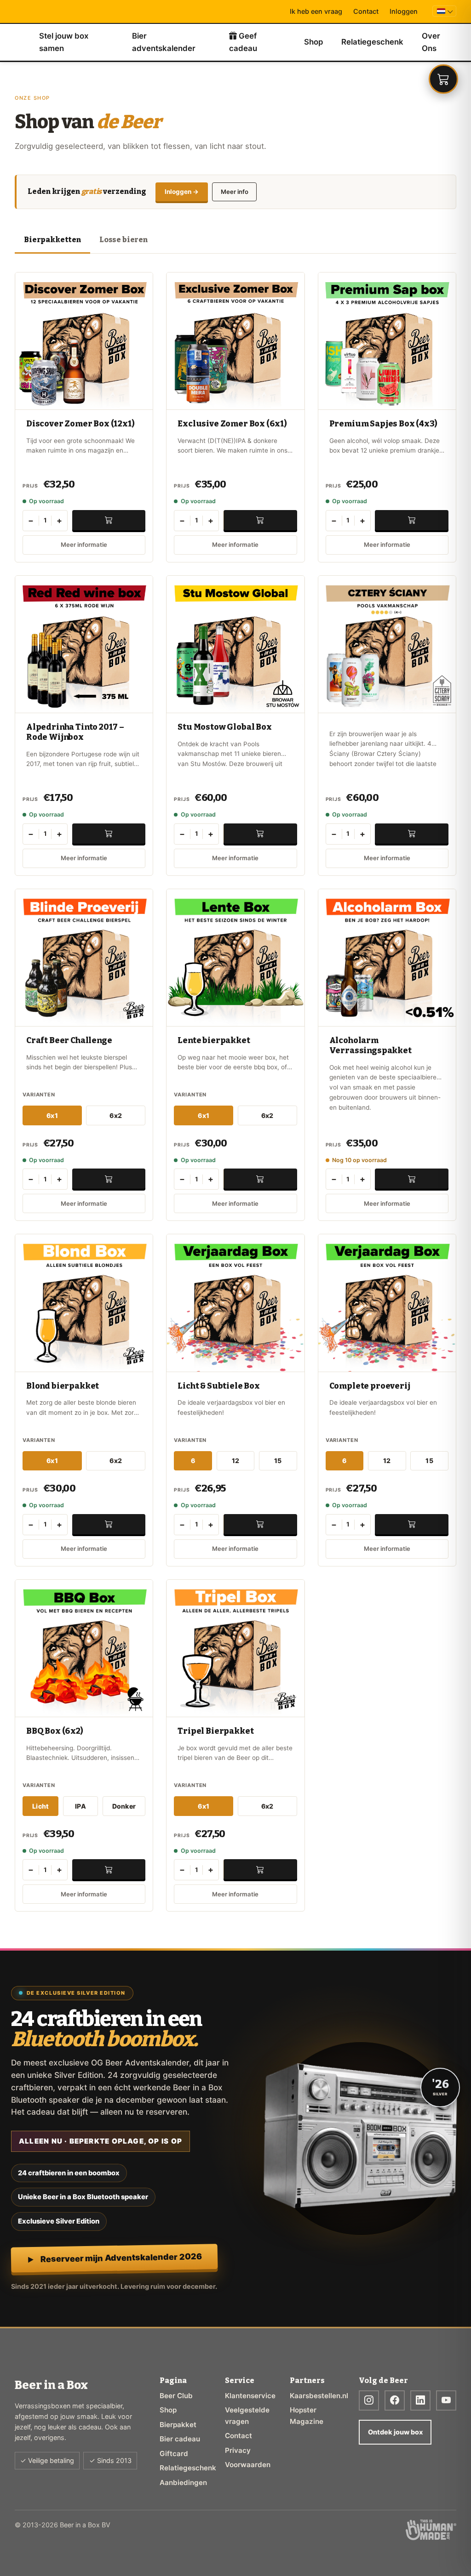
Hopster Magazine (307, 2415)
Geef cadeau (243, 42)
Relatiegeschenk (372, 42)
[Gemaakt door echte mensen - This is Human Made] (431, 2530)
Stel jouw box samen (64, 42)
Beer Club (176, 2396)
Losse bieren (123, 240)
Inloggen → (182, 192)
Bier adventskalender (164, 42)
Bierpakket (178, 2425)
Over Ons (431, 42)
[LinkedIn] (420, 2400)
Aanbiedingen (183, 2482)
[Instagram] (369, 2400)
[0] (443, 79)
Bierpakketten (52, 240)
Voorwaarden (248, 2465)
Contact (366, 11)
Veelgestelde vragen (247, 2415)
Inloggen (404, 11)
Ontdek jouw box (395, 2432)
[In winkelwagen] (109, 520)
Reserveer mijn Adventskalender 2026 (121, 2258)
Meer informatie (84, 545)
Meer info (235, 192)
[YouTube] (446, 2400)
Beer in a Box (27, 42)
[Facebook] (395, 2400)
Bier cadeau (180, 2439)
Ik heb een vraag (316, 11)
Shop (313, 42)
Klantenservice (250, 2396)
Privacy (238, 2450)
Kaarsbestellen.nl (315, 2396)
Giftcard (174, 2454)
